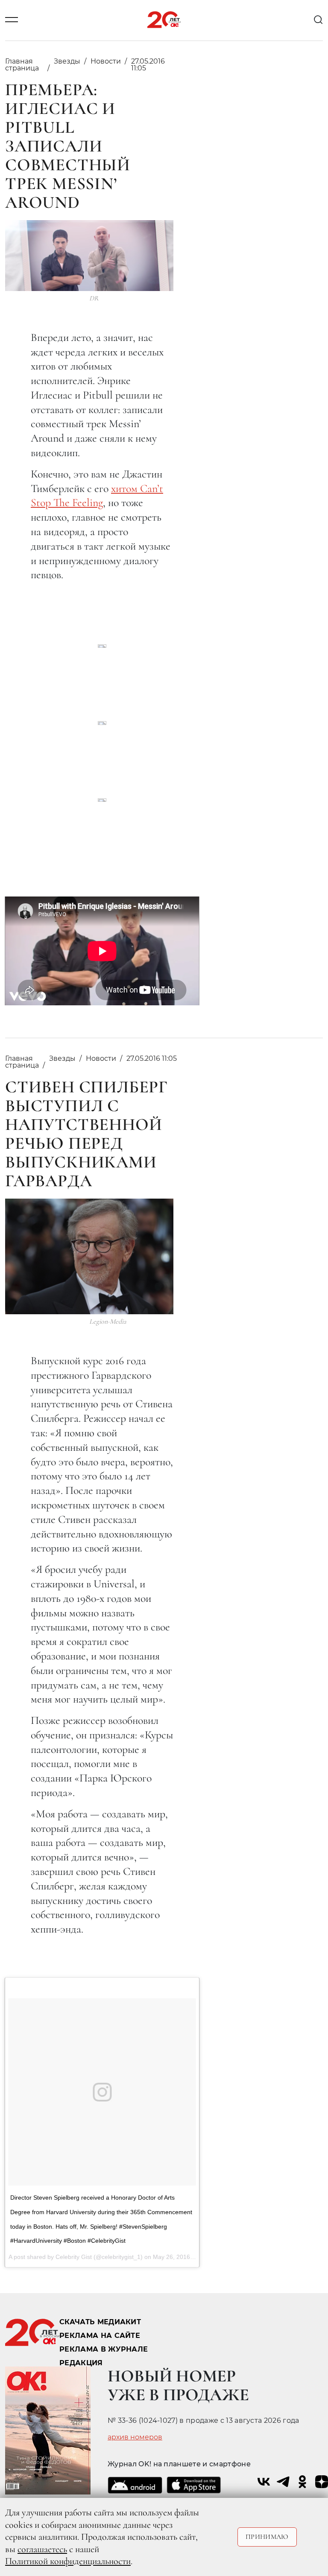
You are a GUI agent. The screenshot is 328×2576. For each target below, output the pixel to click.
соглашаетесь (42, 2549)
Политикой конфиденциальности (68, 2561)
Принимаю (267, 2537)
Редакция (81, 2363)
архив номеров (135, 2437)
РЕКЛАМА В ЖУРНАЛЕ (104, 2349)
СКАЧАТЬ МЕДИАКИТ (100, 2322)
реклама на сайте (100, 2336)
